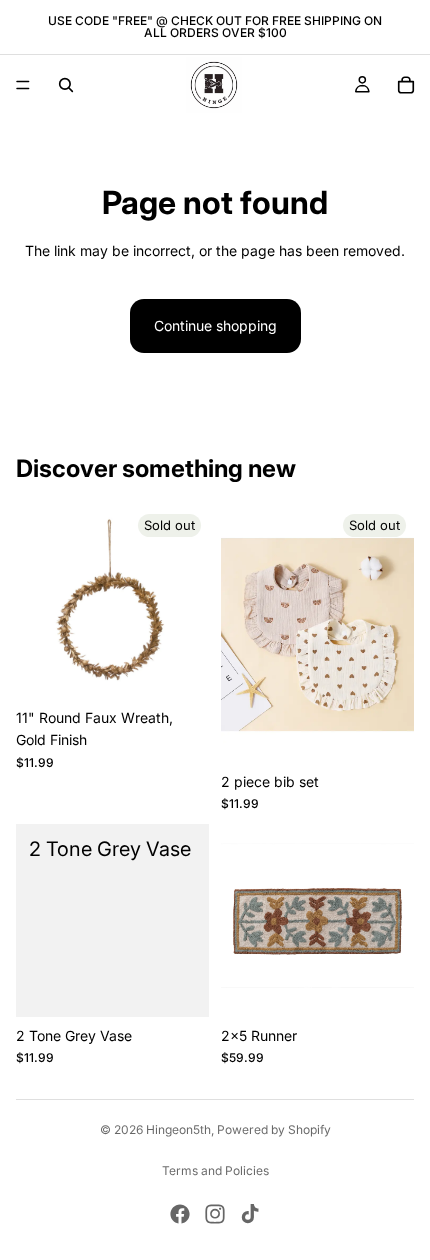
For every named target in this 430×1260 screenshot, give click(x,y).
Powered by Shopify (274, 1129)
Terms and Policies (215, 1170)
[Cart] (406, 85)
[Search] (66, 85)
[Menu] (23, 85)
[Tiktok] (250, 1214)
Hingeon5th (178, 1129)
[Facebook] (180, 1214)
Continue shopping (215, 325)
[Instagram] (215, 1214)
